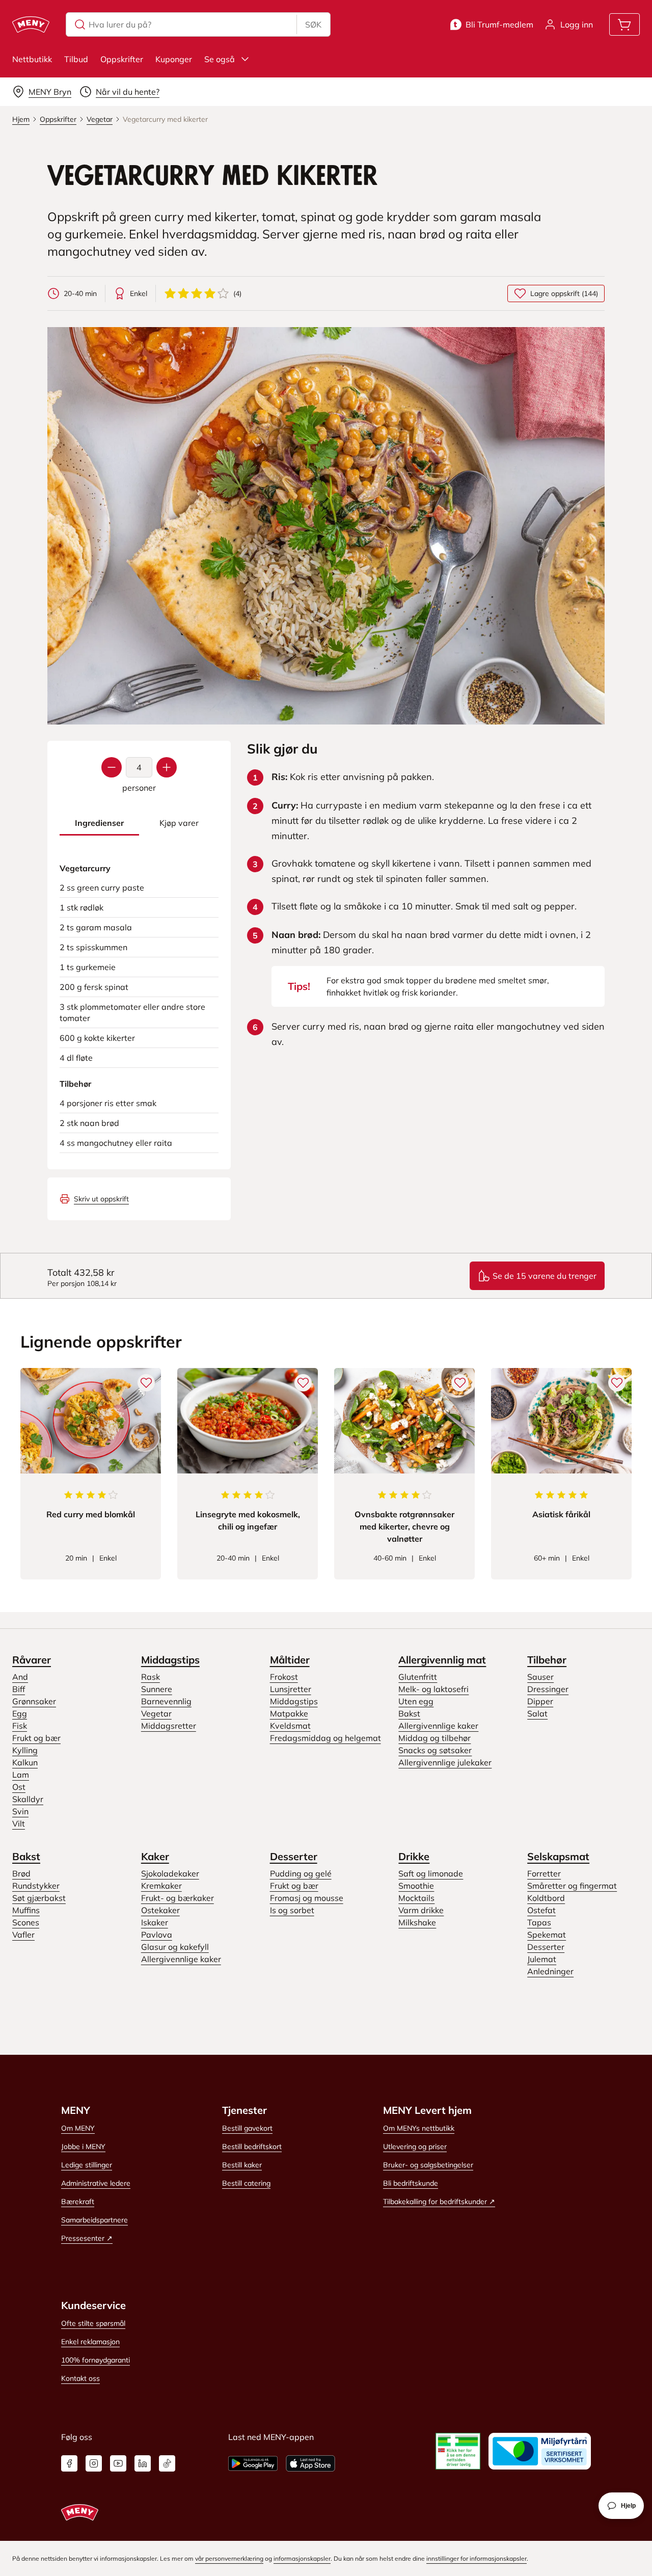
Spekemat (547, 1935)
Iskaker (155, 1922)
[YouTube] (118, 2463)
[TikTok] (167, 2463)
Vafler (23, 1935)
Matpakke (289, 1713)
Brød (21, 1873)
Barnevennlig (166, 1701)
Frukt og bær (36, 1738)
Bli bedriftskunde (411, 2183)
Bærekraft (78, 2202)
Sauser (540, 1677)
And (20, 1677)
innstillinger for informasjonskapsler (477, 2558)
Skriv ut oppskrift (101, 1199)
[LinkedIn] (143, 2463)
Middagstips (170, 1660)
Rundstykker (36, 1886)
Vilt (19, 1823)
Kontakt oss (80, 2378)
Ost (19, 1787)
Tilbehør (547, 1660)
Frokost (284, 1677)
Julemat (542, 1959)
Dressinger (548, 1689)
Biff (19, 1689)
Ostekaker (160, 1910)
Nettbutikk (32, 59)
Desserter (294, 1856)
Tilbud (76, 59)
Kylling (25, 1750)
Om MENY (78, 2128)
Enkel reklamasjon (90, 2342)
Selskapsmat (558, 1856)
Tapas (539, 1922)
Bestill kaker (242, 2165)
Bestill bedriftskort (252, 2146)
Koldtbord (546, 1898)
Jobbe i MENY (83, 2146)
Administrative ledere (96, 2183)
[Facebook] (69, 2463)
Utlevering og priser (415, 2146)
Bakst (409, 1713)
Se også (220, 59)
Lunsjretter (291, 1689)
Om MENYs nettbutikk (419, 2128)
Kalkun (25, 1762)
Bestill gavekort (247, 2128)
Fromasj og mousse (307, 1898)
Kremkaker (161, 1886)
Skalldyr (28, 1799)
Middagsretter (169, 1726)
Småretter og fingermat (572, 1886)
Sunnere (157, 1689)
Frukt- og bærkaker (178, 1898)
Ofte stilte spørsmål (93, 2323)
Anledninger (550, 1971)
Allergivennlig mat (442, 1660)
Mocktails (416, 1898)
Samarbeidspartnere (94, 2220)
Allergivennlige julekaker (445, 1762)
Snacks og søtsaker (435, 1750)
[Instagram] (94, 2463)
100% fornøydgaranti (96, 2360)
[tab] (99, 823)
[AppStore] (310, 2463)
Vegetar (156, 1713)
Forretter (544, 1873)
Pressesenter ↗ (87, 2238)
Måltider (290, 1660)
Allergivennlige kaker (438, 1726)
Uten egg (416, 1701)
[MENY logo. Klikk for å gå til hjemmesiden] (31, 24)
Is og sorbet (292, 1910)
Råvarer (32, 1660)
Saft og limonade (431, 1873)
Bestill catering (246, 2183)
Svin (20, 1811)
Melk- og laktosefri (433, 1689)
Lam (21, 1775)
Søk (313, 24)
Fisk (20, 1726)
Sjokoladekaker (170, 1873)
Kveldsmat (290, 1726)
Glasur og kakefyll (175, 1947)
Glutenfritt (418, 1677)
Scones (26, 1922)
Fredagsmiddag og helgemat (325, 1738)
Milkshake (417, 1922)
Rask (151, 1677)
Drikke (414, 1856)
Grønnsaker (34, 1701)
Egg (20, 1713)
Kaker (155, 1856)
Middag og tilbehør (434, 1738)
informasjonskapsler (302, 2558)
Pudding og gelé (301, 1873)
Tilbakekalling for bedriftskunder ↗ (439, 2202)
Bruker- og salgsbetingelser (428, 2165)
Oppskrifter (122, 59)
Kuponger (174, 59)
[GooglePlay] (253, 2463)
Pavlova (157, 1935)
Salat (537, 1713)
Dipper (540, 1701)
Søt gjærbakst (39, 1898)
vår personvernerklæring (229, 2558)
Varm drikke (421, 1910)
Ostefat (541, 1910)
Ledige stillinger (87, 2165)
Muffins (26, 1910)
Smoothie (416, 1886)
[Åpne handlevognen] (624, 24)
